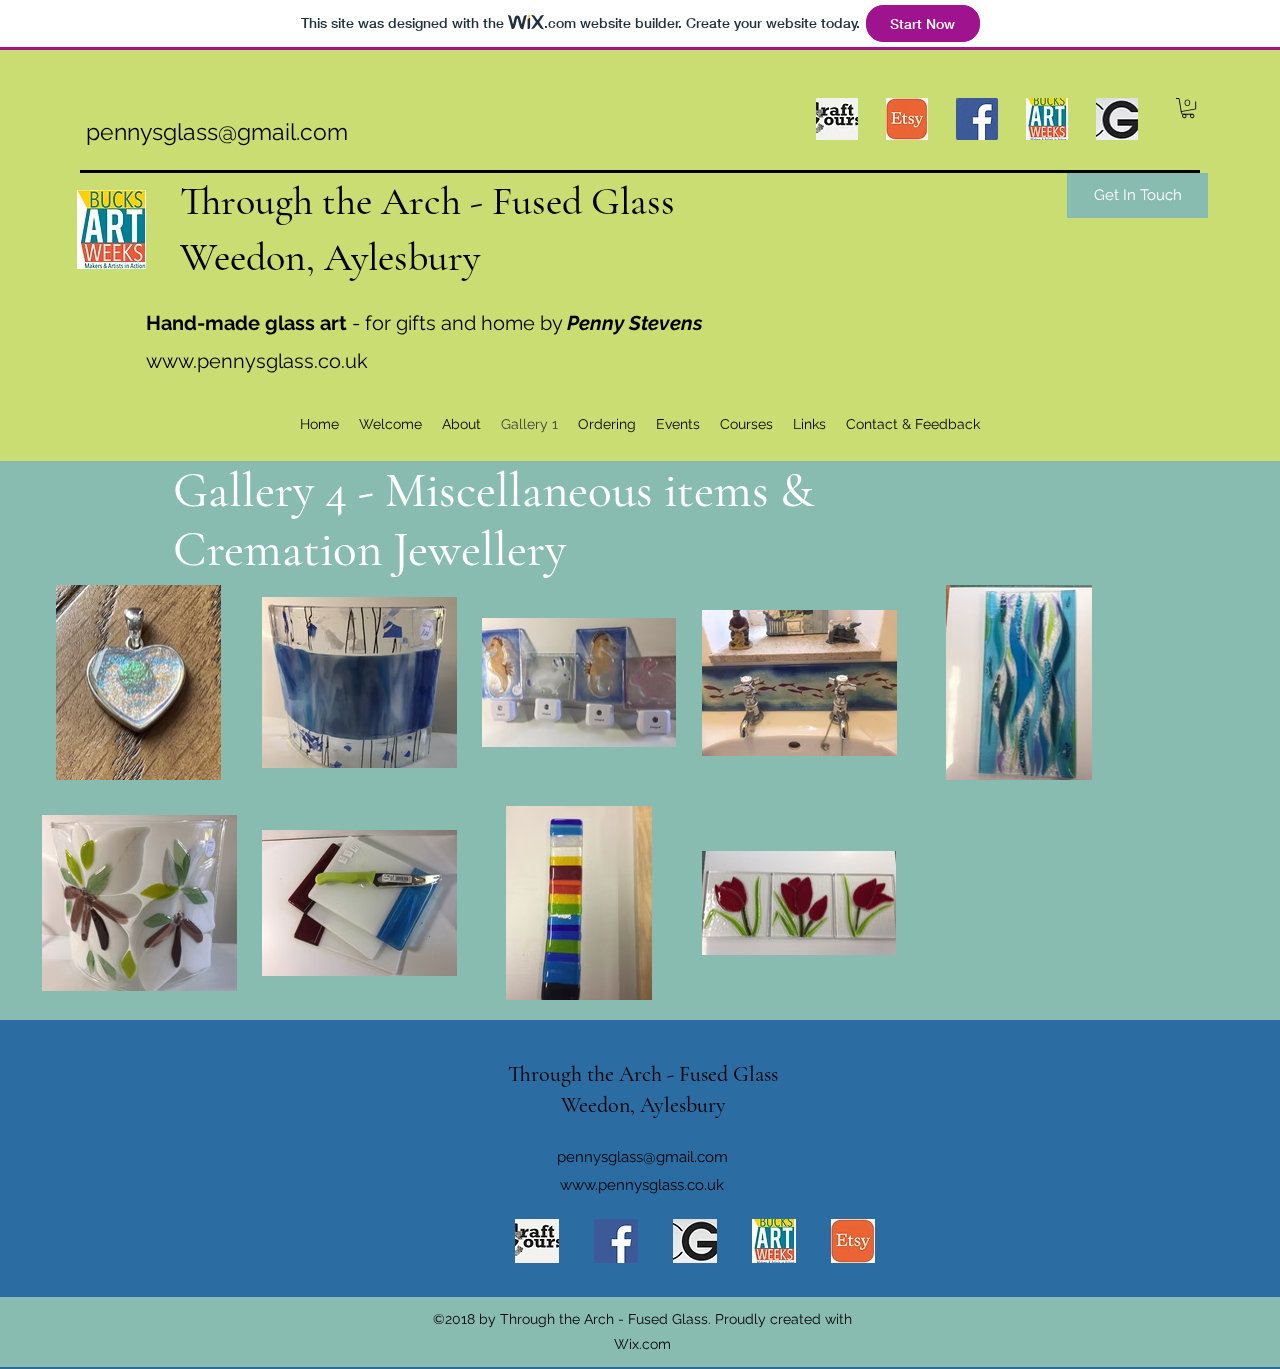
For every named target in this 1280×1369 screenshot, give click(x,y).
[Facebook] (616, 1241)
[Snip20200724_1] (907, 119)
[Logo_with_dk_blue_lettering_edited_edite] (774, 1241)
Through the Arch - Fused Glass (427, 201)
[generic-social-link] (1047, 119)
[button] (1188, 108)
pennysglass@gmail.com (217, 131)
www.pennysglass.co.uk (257, 361)
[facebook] (977, 119)
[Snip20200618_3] (695, 1241)
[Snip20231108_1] (837, 119)
